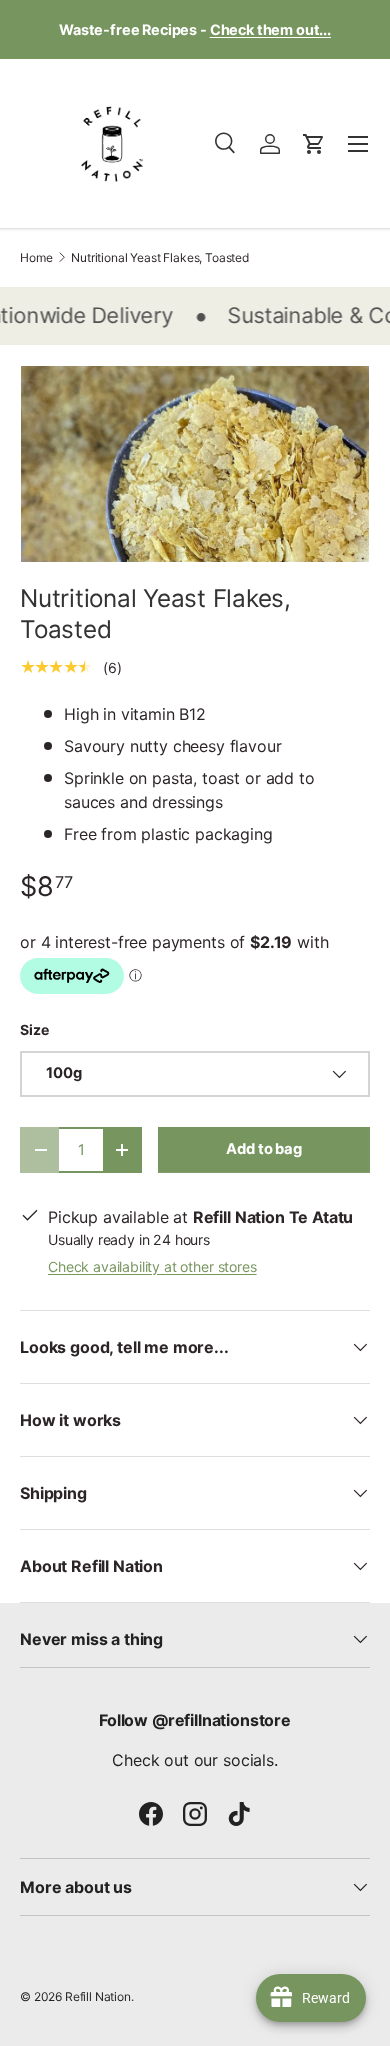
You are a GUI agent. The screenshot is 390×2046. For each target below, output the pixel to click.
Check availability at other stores (152, 1266)
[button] (314, 144)
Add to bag (263, 1149)
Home (36, 258)
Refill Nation (98, 1996)
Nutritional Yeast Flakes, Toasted (160, 258)
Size (34, 1029)
